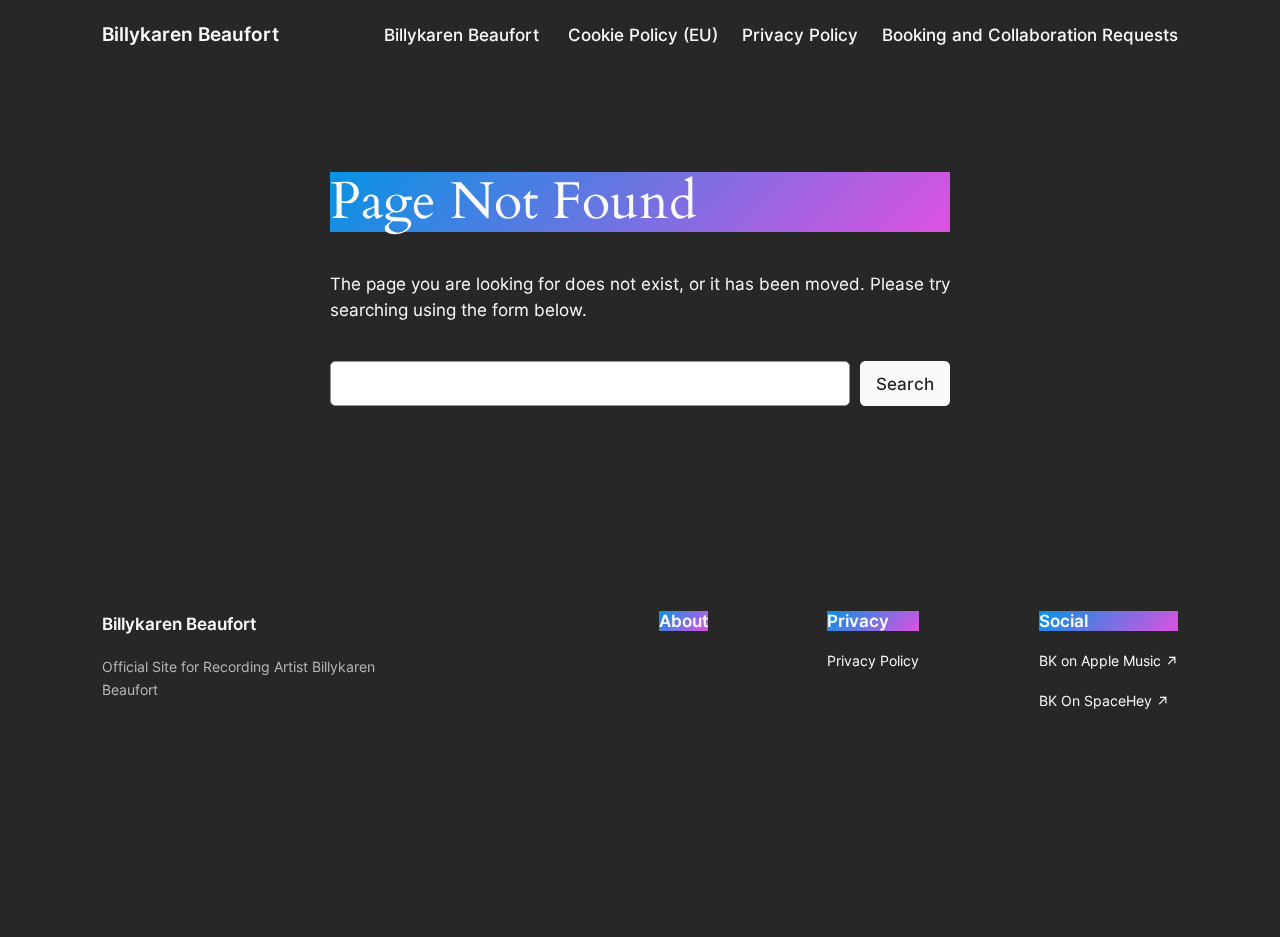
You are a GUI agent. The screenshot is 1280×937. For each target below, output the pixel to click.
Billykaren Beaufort (190, 34)
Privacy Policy (800, 35)
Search (905, 384)
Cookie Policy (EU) (643, 35)
